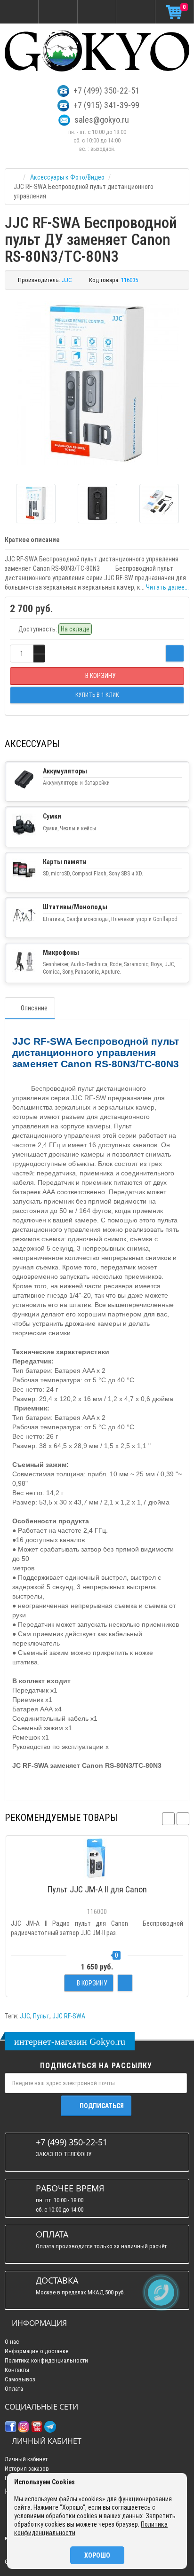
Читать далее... (167, 587)
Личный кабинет (26, 2459)
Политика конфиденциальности (46, 2360)
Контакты (17, 2370)
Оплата (14, 2389)
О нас (12, 2342)
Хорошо (97, 2555)
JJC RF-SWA (69, 2016)
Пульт (41, 2016)
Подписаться (102, 2106)
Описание (34, 1008)
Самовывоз (20, 2379)
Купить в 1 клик (97, 1875)
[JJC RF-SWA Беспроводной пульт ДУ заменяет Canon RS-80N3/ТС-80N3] (97, 383)
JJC (25, 2016)
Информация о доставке (36, 2351)
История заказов (27, 2469)
